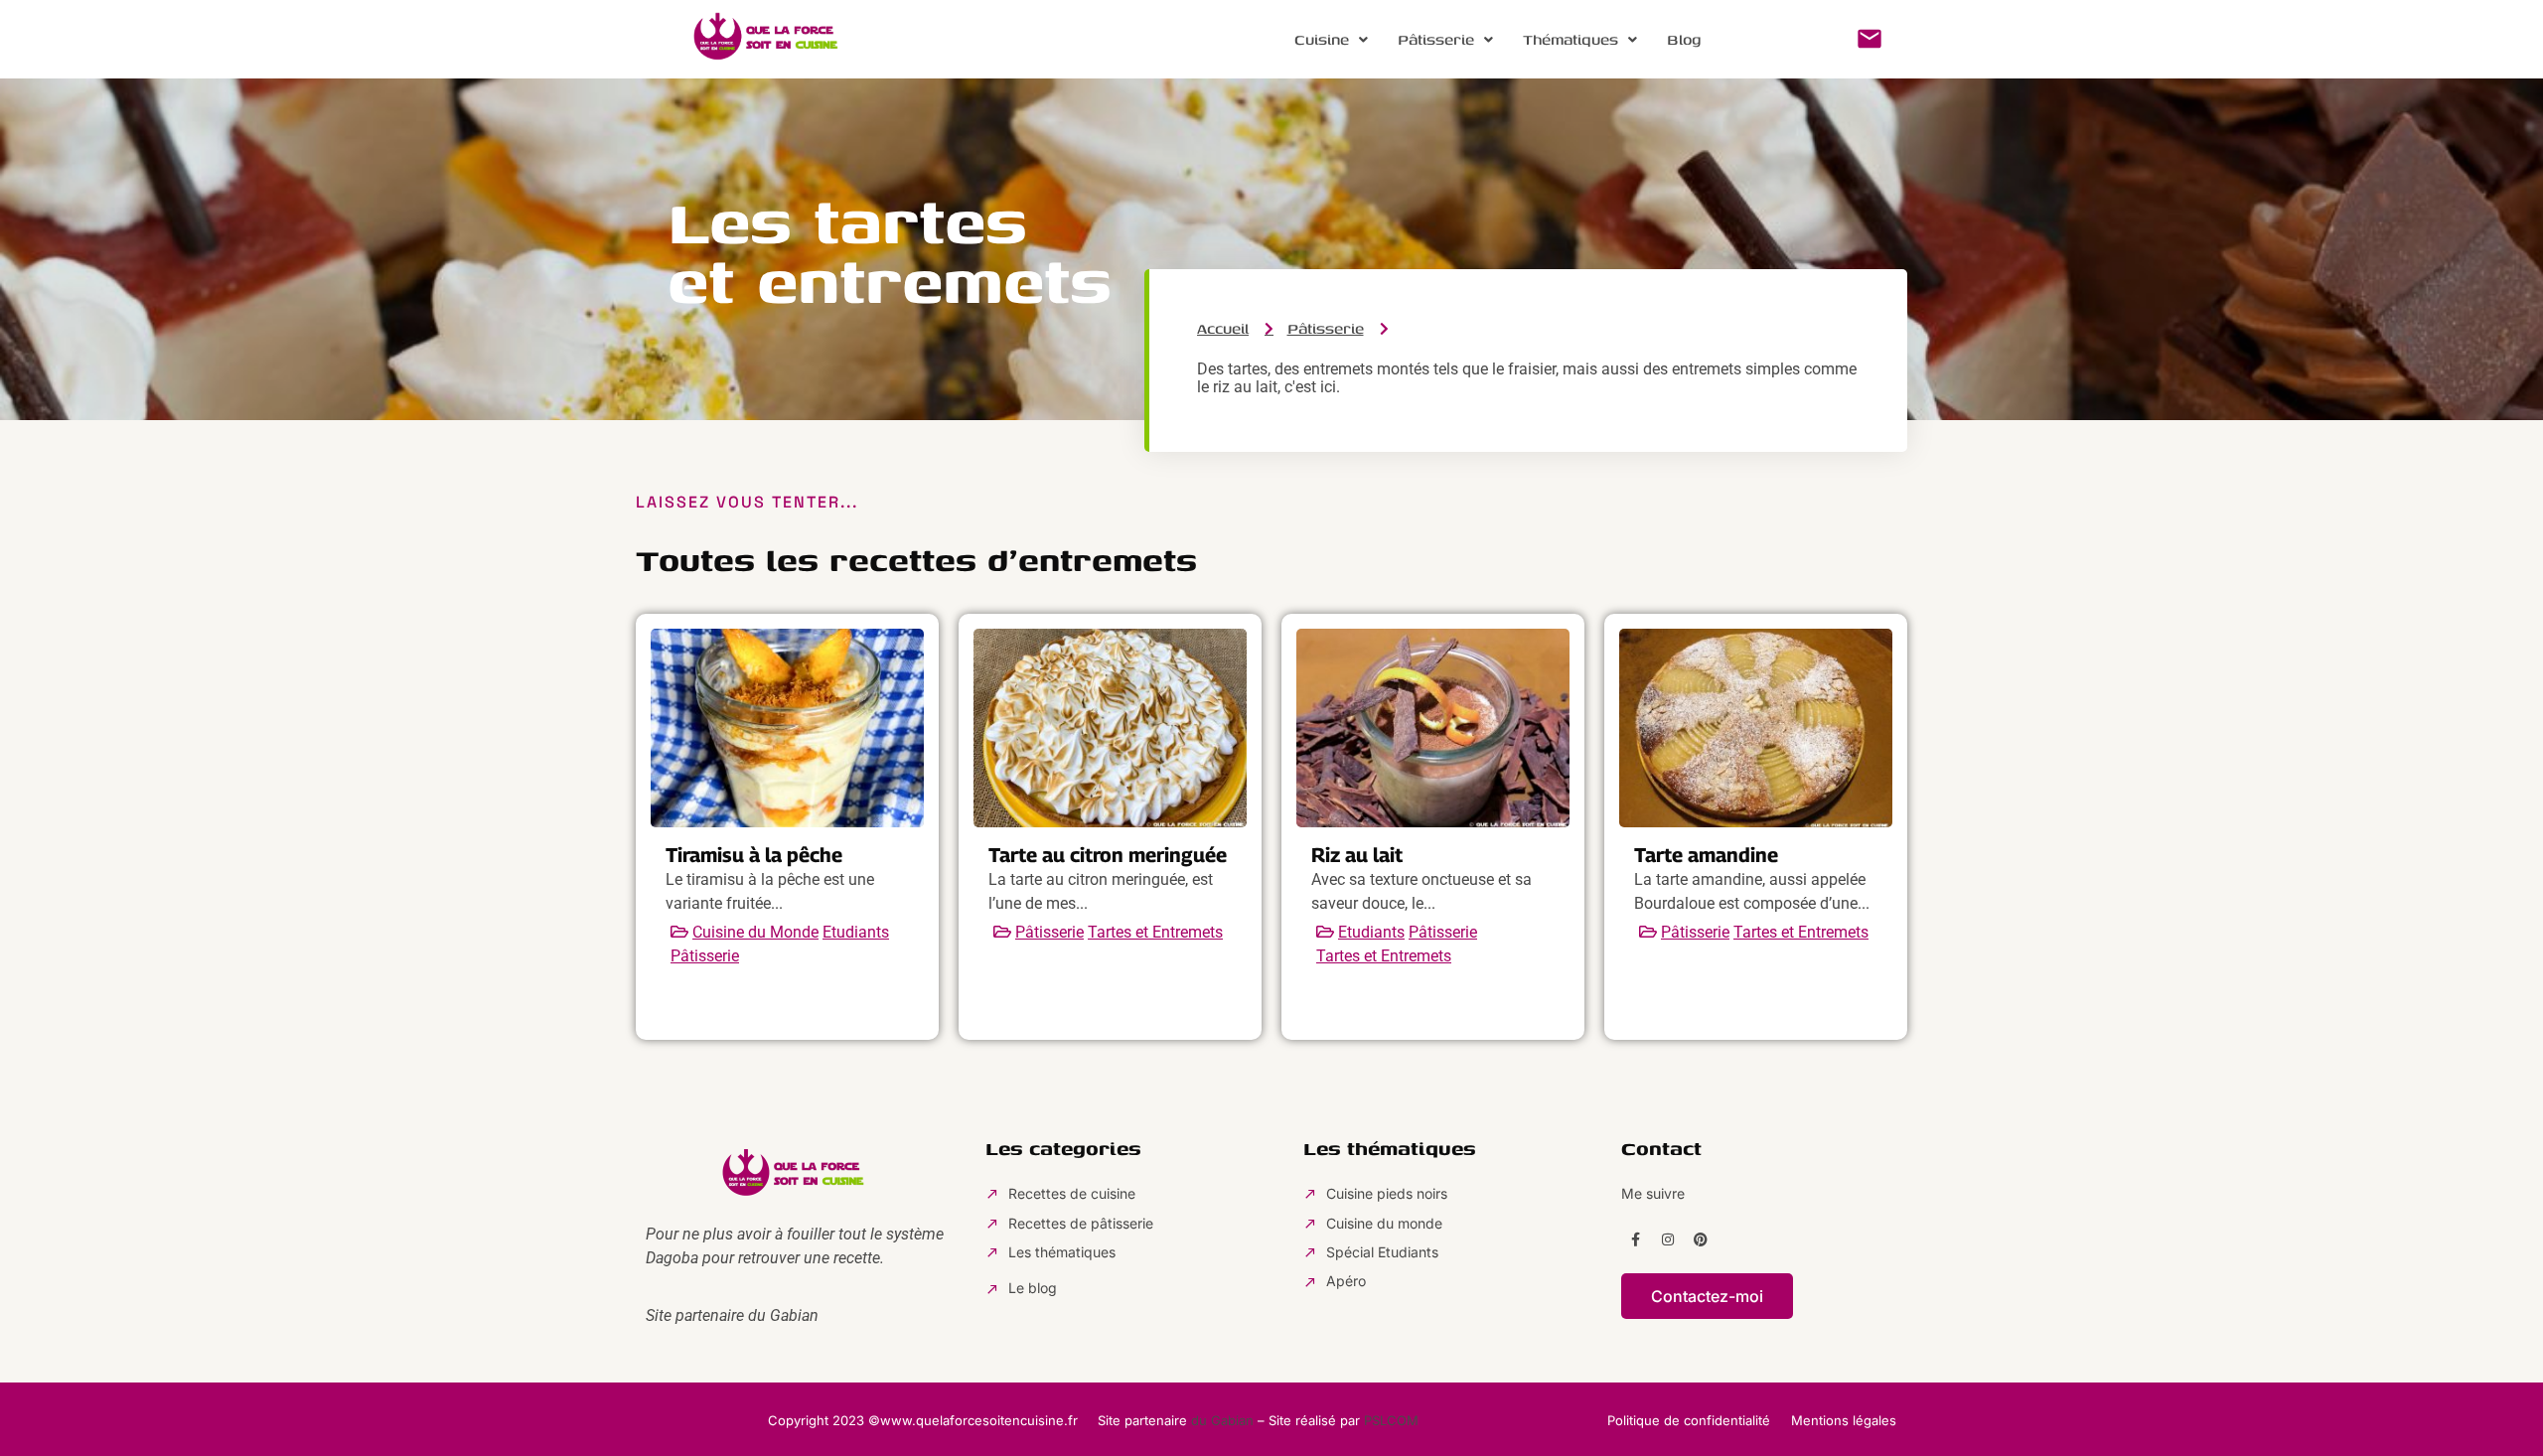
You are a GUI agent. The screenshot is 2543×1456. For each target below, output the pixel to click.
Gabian (794, 1315)
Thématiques (1571, 39)
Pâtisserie (1436, 39)
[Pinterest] (1701, 1239)
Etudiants (856, 932)
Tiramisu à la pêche (754, 855)
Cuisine (1322, 39)
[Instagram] (1668, 1239)
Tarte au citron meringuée (1108, 855)
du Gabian (1222, 1420)
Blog (1684, 39)
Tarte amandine (1706, 855)
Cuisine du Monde (755, 932)
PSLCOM (1391, 1420)
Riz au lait (1357, 855)
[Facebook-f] (1635, 1239)
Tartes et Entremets (1155, 932)
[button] (1331, 40)
